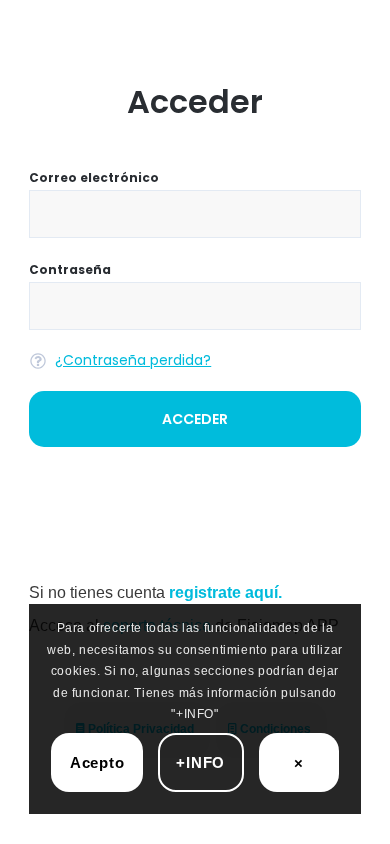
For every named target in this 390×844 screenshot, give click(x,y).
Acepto (97, 762)
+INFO (200, 762)
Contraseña (70, 269)
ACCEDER (195, 419)
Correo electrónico (94, 177)
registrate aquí (223, 592)
